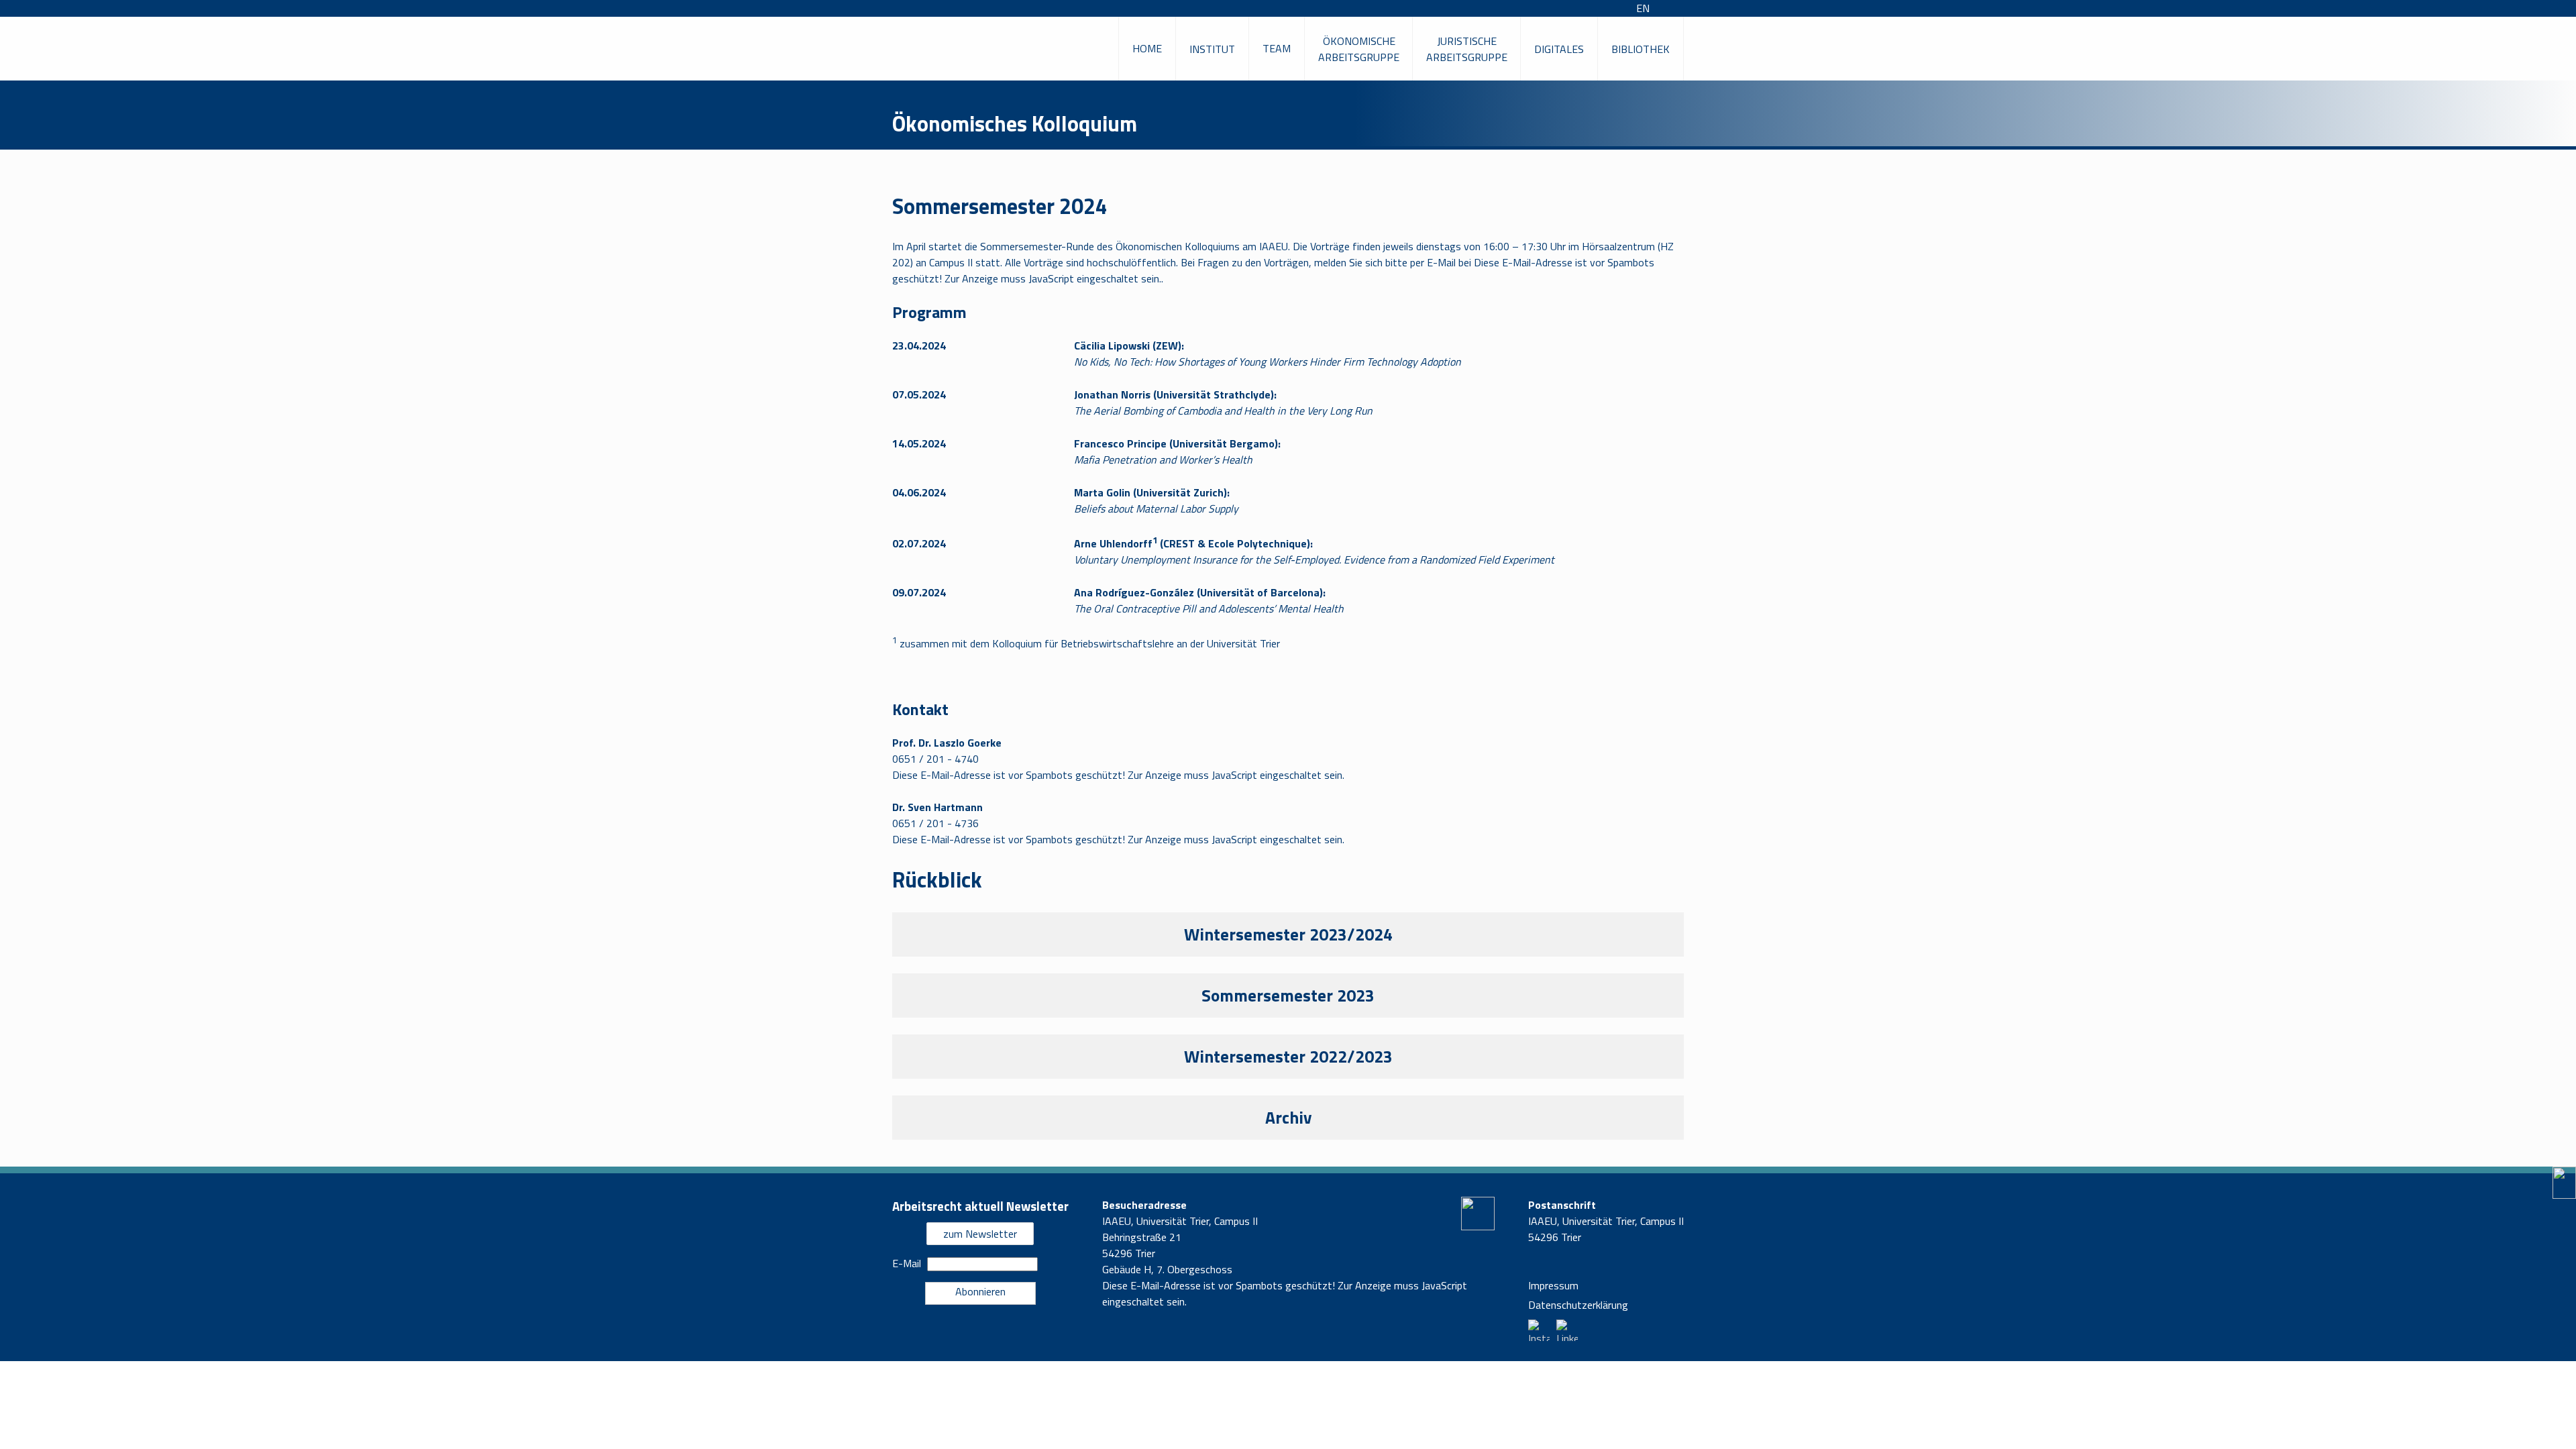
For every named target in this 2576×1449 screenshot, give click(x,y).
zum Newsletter (980, 1234)
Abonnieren (980, 1291)
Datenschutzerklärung (1578, 1305)
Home (1147, 48)
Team (1277, 48)
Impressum (1553, 1285)
